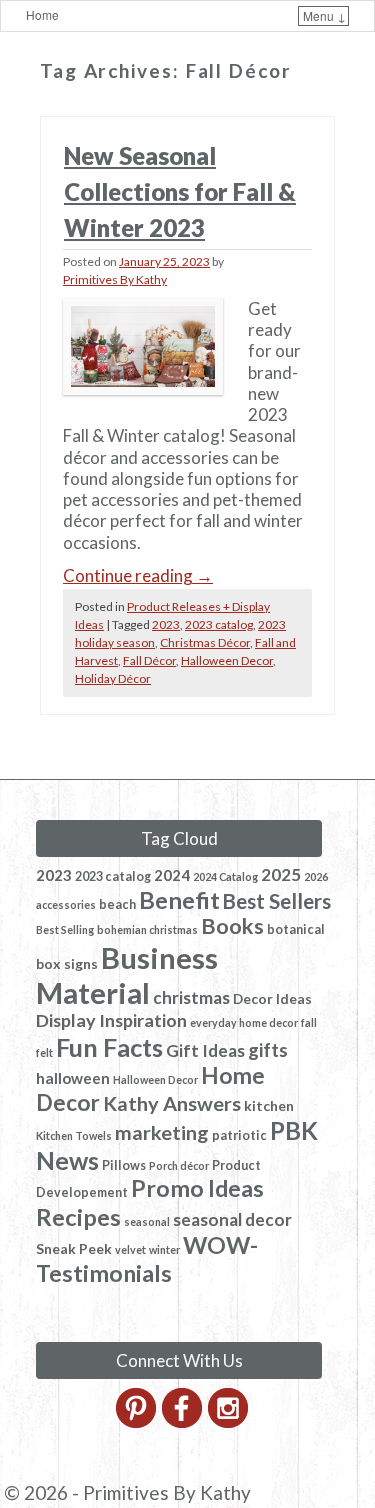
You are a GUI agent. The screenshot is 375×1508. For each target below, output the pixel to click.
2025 (281, 874)
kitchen (269, 1105)
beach (117, 904)
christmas (191, 997)
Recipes (78, 1217)
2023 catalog (219, 624)
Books (232, 926)
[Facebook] (183, 1422)
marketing (162, 1132)
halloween (73, 1078)
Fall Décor (149, 660)
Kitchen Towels (74, 1135)
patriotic (239, 1135)
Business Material (127, 975)
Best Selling (65, 929)
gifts (268, 1050)
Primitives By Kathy (115, 279)
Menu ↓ (324, 15)
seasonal (147, 1221)
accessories (66, 904)
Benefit (179, 900)
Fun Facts (109, 1047)
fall (309, 1022)
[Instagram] (229, 1422)
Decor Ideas (272, 998)
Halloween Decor (227, 660)
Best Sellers (277, 901)
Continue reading (138, 575)
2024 (172, 875)
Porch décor (179, 1165)
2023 (166, 624)
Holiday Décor (113, 678)
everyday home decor (244, 1022)
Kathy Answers (172, 1103)
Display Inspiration (111, 1020)
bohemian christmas (147, 929)
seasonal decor (232, 1219)
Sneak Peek (74, 1248)
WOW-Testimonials (147, 1259)
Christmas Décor (205, 642)
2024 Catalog (225, 876)
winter (164, 1249)
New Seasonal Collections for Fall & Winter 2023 (180, 191)
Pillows (124, 1165)
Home (42, 14)
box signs (67, 963)
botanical (296, 929)
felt (44, 1052)
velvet (130, 1249)
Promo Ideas (197, 1188)
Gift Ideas (205, 1050)
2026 (316, 876)
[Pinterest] (137, 1422)
